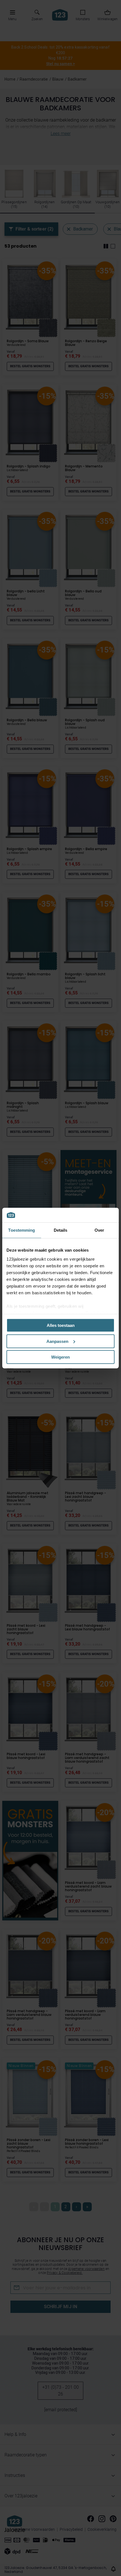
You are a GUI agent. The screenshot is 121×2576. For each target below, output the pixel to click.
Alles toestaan (61, 1325)
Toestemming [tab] (22, 1230)
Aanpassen (57, 1341)
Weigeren (60, 1357)
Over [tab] (99, 1230)
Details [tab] (61, 1230)
